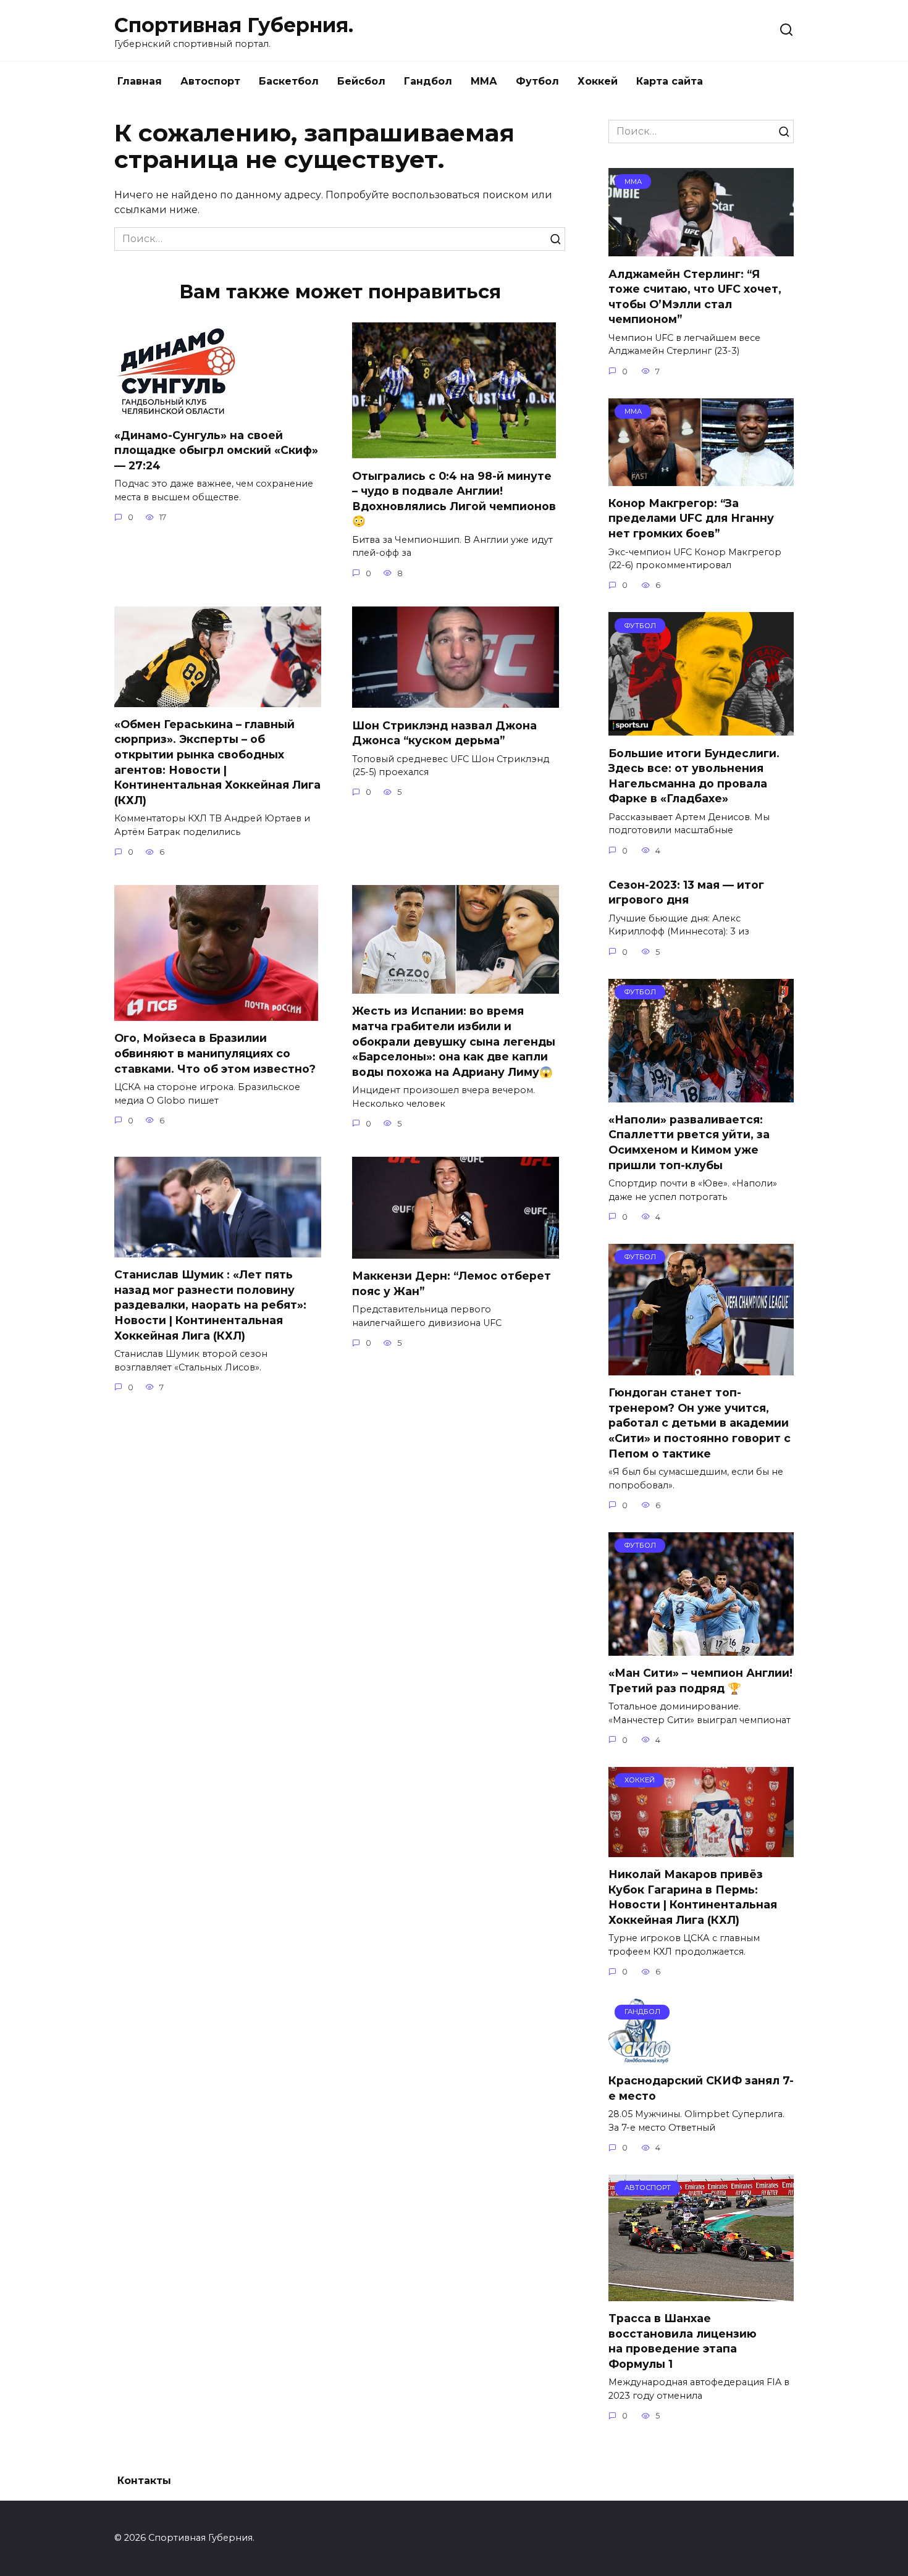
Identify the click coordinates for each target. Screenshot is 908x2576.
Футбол (537, 81)
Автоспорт (210, 81)
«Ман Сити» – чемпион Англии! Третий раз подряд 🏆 (700, 1680)
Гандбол (428, 81)
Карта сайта (670, 81)
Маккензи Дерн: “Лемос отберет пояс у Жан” (452, 1283)
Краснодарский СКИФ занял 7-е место (701, 2088)
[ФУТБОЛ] (701, 728)
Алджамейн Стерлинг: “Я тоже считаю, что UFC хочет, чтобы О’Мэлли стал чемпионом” (695, 296)
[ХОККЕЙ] (701, 1849)
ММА (484, 81)
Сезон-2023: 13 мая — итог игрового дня (686, 892)
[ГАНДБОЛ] (639, 2056)
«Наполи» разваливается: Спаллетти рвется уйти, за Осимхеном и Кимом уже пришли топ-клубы (689, 1142)
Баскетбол (289, 81)
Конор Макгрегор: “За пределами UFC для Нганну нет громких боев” (691, 518)
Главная (140, 81)
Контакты (144, 2481)
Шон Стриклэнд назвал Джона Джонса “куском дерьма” (444, 732)
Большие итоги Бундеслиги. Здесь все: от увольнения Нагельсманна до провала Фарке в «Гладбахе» (694, 775)
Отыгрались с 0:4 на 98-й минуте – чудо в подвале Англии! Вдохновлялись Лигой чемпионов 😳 (454, 498)
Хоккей (598, 81)
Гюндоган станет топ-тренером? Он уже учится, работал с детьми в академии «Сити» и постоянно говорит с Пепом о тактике (700, 1423)
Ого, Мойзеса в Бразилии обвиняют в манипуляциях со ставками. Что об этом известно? (215, 1053)
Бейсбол (361, 81)
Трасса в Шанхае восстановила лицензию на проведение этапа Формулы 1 (683, 2341)
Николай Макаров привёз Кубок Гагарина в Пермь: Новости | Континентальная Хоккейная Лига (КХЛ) (693, 1897)
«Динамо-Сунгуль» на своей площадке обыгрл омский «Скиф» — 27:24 (216, 450)
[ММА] (701, 249)
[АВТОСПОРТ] (701, 2293)
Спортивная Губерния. (234, 25)
